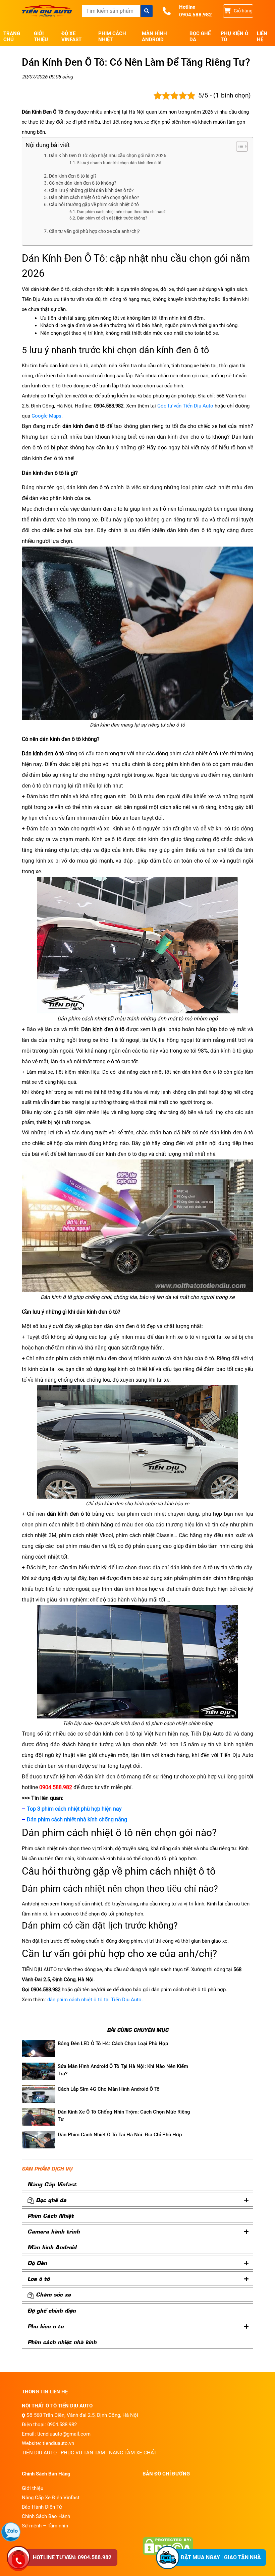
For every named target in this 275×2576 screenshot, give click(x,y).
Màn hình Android (154, 37)
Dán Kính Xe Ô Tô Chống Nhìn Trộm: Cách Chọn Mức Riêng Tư (124, 2116)
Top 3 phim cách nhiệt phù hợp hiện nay (74, 1809)
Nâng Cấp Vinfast (52, 2184)
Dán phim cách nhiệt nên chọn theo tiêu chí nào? (121, 212)
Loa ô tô (39, 2278)
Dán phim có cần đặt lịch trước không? (112, 218)
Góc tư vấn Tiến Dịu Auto (185, 406)
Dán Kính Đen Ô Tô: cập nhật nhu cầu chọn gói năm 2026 (108, 155)
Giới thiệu (41, 37)
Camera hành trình (54, 2231)
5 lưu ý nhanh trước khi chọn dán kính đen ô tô (119, 163)
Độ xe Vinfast (71, 37)
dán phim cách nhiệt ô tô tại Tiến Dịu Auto (94, 2000)
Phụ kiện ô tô (234, 37)
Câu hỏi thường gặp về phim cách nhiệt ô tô (94, 204)
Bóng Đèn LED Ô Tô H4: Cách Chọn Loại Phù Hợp (113, 2044)
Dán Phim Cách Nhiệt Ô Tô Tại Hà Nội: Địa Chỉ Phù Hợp (120, 2135)
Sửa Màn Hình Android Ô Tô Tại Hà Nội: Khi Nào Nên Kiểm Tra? (123, 2070)
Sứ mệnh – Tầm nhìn (45, 2526)
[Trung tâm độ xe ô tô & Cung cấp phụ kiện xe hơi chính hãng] (47, 11)
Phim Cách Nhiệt (112, 37)
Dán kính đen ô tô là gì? (73, 176)
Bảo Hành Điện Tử (42, 2507)
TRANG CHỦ (12, 37)
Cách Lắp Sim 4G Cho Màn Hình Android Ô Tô (109, 2089)
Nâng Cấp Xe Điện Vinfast (51, 2498)
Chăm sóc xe (53, 2294)
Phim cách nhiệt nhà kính (62, 2342)
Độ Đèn (37, 2263)
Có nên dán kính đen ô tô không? (83, 183)
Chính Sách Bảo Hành (46, 2516)
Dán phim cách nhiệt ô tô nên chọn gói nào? (94, 197)
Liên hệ (262, 37)
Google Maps (46, 416)
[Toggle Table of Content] (239, 146)
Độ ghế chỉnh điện (52, 2310)
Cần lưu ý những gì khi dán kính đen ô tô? (91, 190)
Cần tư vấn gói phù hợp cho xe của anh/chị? (94, 231)
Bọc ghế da (200, 37)
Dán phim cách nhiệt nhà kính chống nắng (77, 1819)
